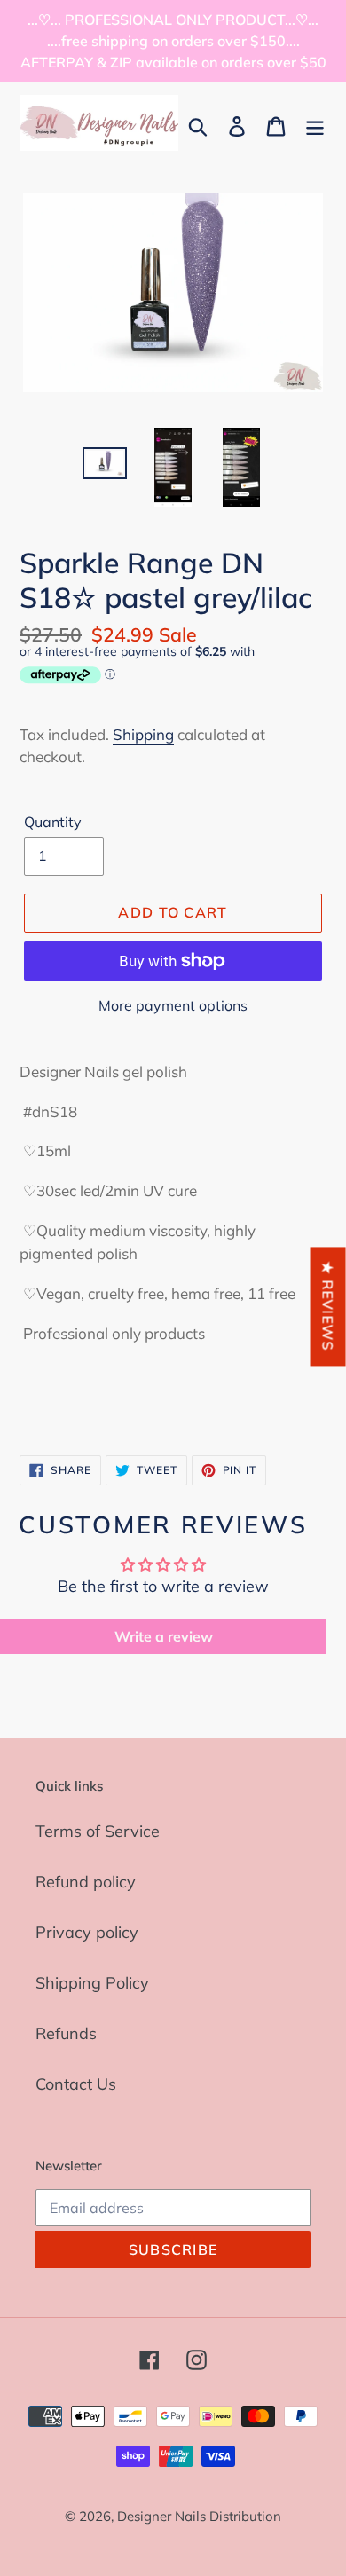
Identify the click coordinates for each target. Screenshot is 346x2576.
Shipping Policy (92, 1983)
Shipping (143, 734)
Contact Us (76, 2084)
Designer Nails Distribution (199, 2516)
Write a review (164, 1636)
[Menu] (315, 125)
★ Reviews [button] (328, 1306)
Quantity (53, 822)
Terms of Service (98, 1831)
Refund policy (86, 1882)
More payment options (173, 1005)
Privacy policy (87, 1932)
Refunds (66, 2033)
